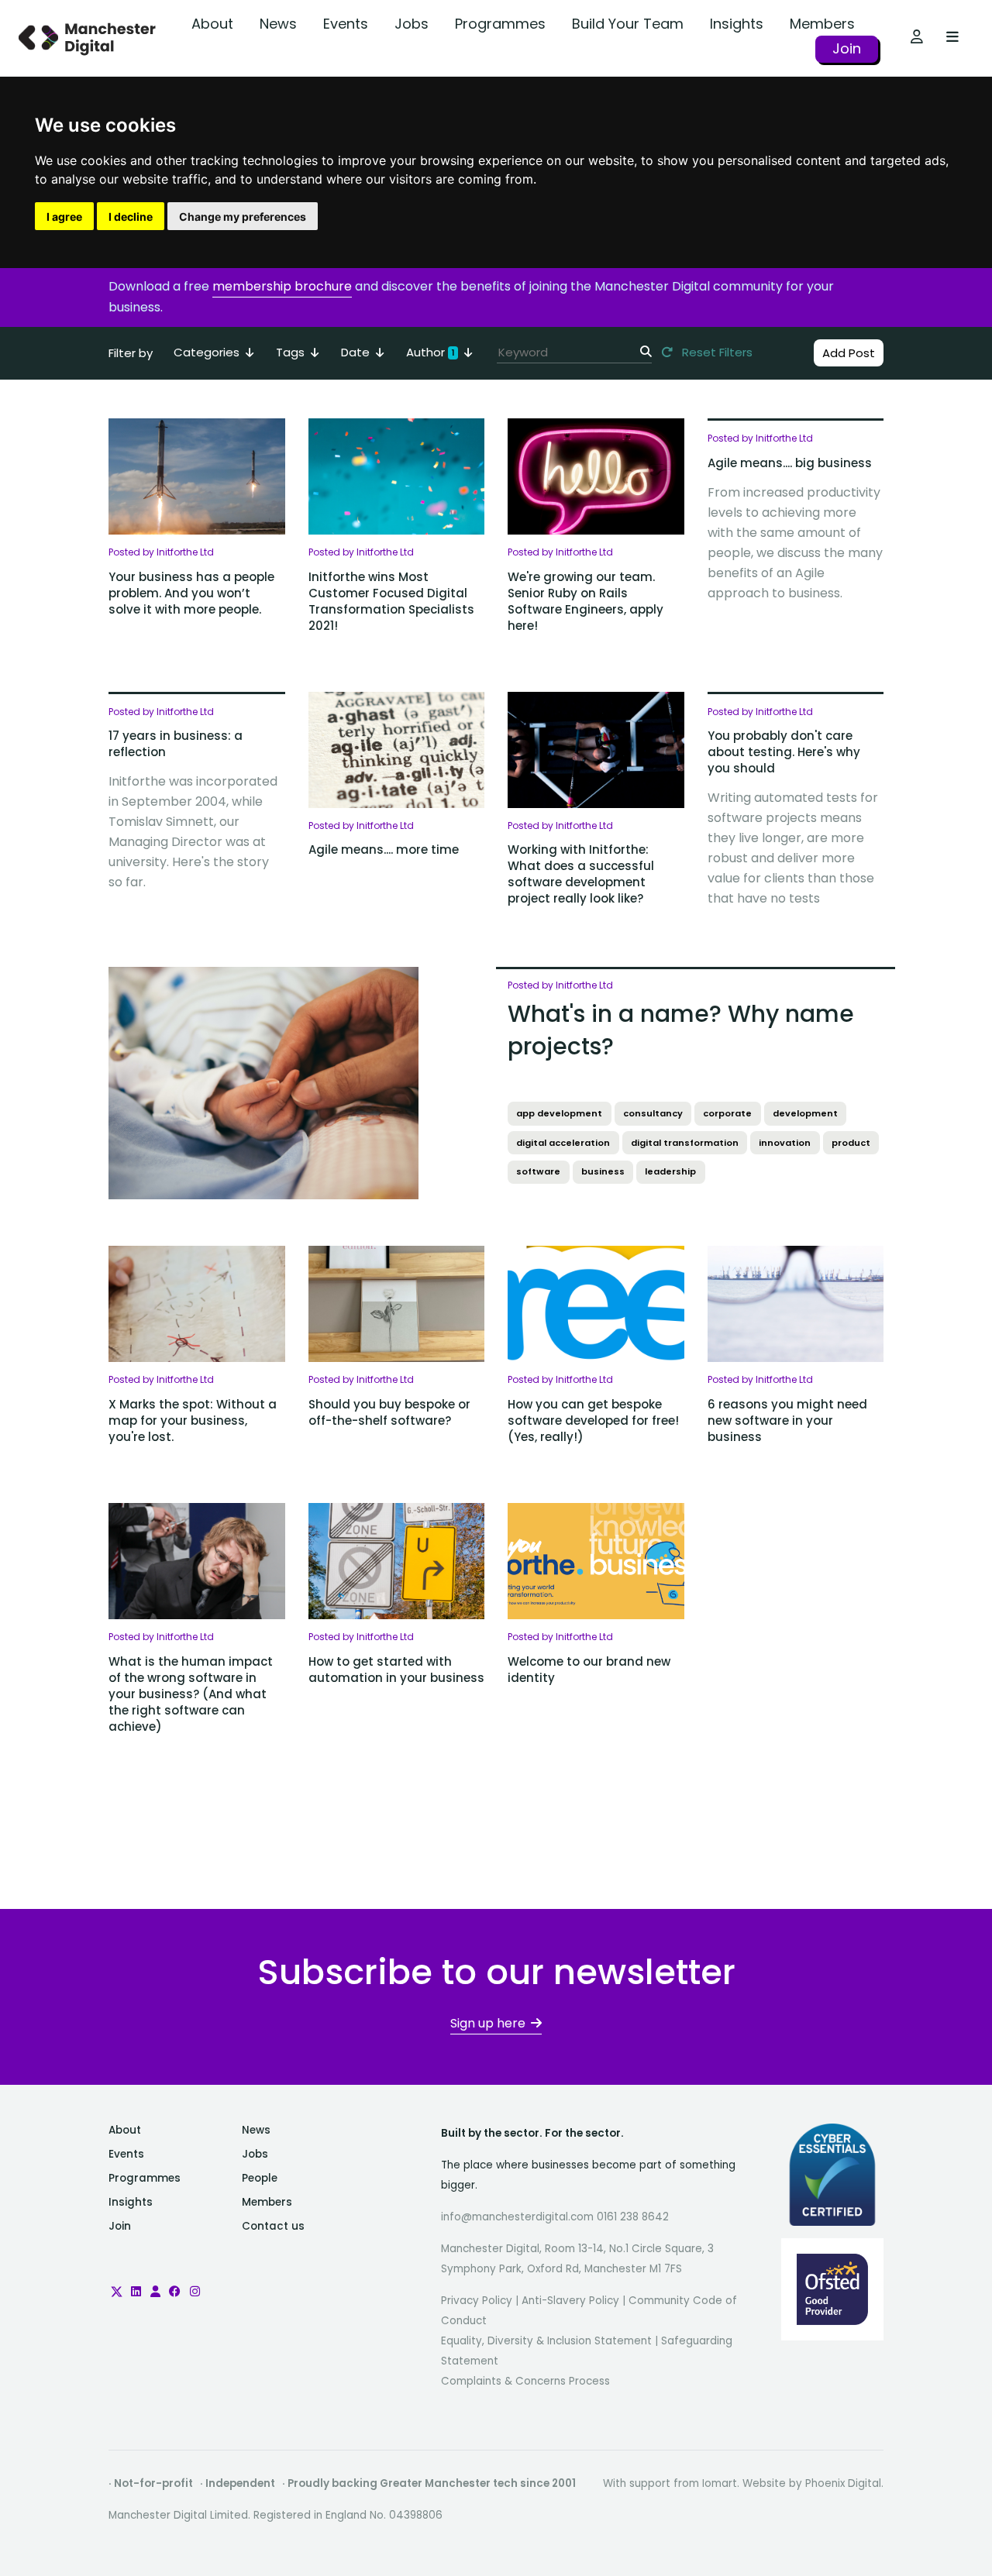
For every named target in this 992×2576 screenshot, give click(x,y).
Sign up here (488, 2023)
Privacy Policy (477, 2301)
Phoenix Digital (843, 2483)
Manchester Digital (89, 38)
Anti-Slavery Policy (570, 2301)
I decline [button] (131, 217)
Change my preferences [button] (243, 217)
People (260, 2178)
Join (847, 48)
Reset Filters (716, 352)
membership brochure (282, 286)
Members (822, 24)
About (212, 24)
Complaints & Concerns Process (525, 2381)
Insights (737, 24)
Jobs (412, 24)
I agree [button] (64, 217)
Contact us (273, 2226)
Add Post (849, 353)
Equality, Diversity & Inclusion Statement (546, 2341)
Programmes (500, 24)
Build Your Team (628, 24)
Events (346, 24)
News (278, 24)
